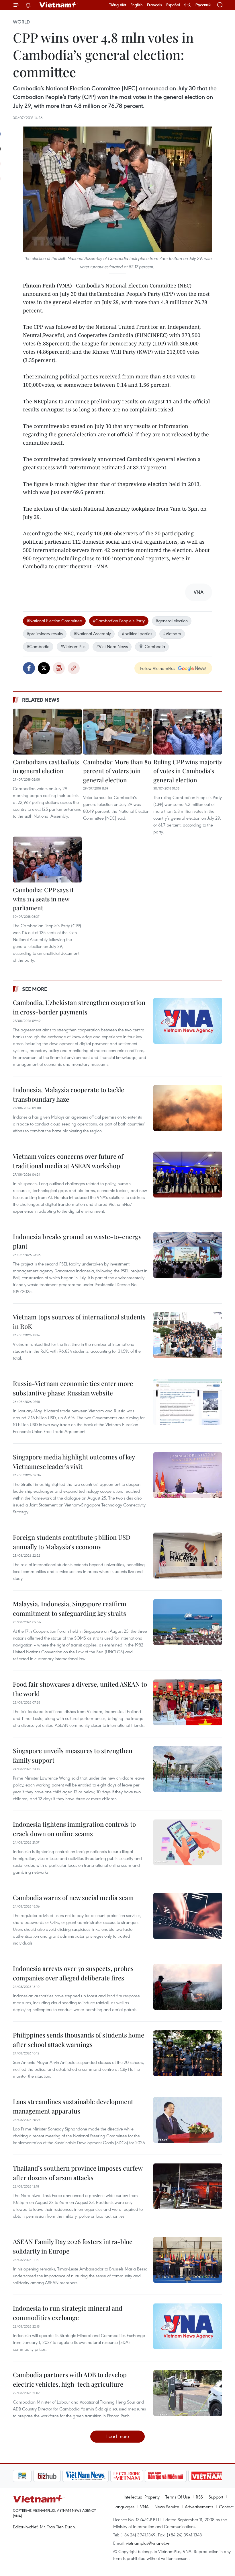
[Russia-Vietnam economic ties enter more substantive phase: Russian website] (188, 1402)
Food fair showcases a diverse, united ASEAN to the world (80, 1689)
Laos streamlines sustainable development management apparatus (73, 2106)
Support (216, 2497)
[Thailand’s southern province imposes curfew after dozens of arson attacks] (188, 2186)
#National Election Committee (54, 621)
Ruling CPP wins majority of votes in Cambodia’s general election (188, 771)
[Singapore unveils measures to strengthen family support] (188, 1769)
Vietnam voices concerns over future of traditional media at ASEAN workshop (68, 1161)
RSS (199, 2497)
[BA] (187, 2476)
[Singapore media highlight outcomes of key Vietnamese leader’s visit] (188, 1475)
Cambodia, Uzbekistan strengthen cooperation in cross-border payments (79, 1007)
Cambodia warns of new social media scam (73, 1898)
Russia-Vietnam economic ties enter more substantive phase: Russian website (73, 1388)
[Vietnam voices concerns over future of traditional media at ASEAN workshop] (188, 1175)
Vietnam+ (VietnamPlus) (58, 5)
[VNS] (65, 2476)
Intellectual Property (142, 2497)
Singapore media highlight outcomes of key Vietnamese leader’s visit (74, 1462)
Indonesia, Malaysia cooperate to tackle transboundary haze (68, 1094)
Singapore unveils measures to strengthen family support (73, 1755)
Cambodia (155, 646)
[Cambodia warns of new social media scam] (188, 1916)
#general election (172, 621)
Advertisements (199, 2507)
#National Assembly (92, 633)
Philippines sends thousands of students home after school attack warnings (79, 2040)
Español (173, 5)
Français (154, 5)
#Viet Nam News (112, 646)
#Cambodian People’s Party (119, 621)
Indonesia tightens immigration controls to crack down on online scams (74, 1829)
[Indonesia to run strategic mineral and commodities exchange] (188, 2326)
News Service (167, 2507)
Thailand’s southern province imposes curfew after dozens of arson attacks (78, 2173)
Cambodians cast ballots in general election (46, 766)
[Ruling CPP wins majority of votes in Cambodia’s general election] (188, 732)
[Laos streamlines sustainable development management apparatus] (188, 2120)
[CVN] (106, 2476)
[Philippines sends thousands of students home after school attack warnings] (188, 2053)
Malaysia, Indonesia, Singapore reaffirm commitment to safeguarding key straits (70, 1608)
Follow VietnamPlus (158, 668)
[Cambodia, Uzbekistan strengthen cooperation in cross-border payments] (188, 1021)
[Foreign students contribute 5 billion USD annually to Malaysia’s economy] (188, 1556)
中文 (188, 5)
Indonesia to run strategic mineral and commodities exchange (68, 2313)
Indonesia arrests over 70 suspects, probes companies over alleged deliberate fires (73, 1973)
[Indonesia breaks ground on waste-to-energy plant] (188, 1255)
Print (59, 668)
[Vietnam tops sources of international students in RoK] (188, 1335)
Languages (124, 2507)
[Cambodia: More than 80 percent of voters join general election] (117, 732)
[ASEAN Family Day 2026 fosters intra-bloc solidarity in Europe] (188, 2260)
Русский (203, 5)
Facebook (29, 668)
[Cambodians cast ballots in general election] (47, 732)
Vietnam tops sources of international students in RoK (79, 1322)
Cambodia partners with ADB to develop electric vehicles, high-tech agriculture (70, 2379)
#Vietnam (172, 633)
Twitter (44, 668)
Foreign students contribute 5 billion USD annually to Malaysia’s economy (72, 1542)
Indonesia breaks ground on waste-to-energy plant (77, 1241)
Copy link (74, 668)
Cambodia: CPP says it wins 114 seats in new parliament (43, 899)
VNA (144, 2507)
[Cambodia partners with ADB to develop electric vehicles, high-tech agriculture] (188, 2393)
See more (35, 989)
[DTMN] (145, 2476)
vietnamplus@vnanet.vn (148, 2543)
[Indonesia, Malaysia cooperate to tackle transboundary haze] (188, 1108)
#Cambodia (38, 646)
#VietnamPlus (73, 646)
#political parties (137, 633)
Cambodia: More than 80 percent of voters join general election (117, 771)
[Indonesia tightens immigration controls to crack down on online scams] (188, 1842)
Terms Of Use (178, 2497)
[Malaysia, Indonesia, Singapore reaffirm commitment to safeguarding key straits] (188, 1622)
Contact (226, 2507)
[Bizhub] (27, 2476)
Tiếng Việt (118, 5)
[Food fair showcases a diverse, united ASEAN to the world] (188, 1702)
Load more (118, 2436)
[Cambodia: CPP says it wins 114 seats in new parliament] (47, 860)
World (21, 22)
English (137, 5)
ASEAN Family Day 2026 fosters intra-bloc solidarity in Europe (73, 2246)
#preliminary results (45, 633)
